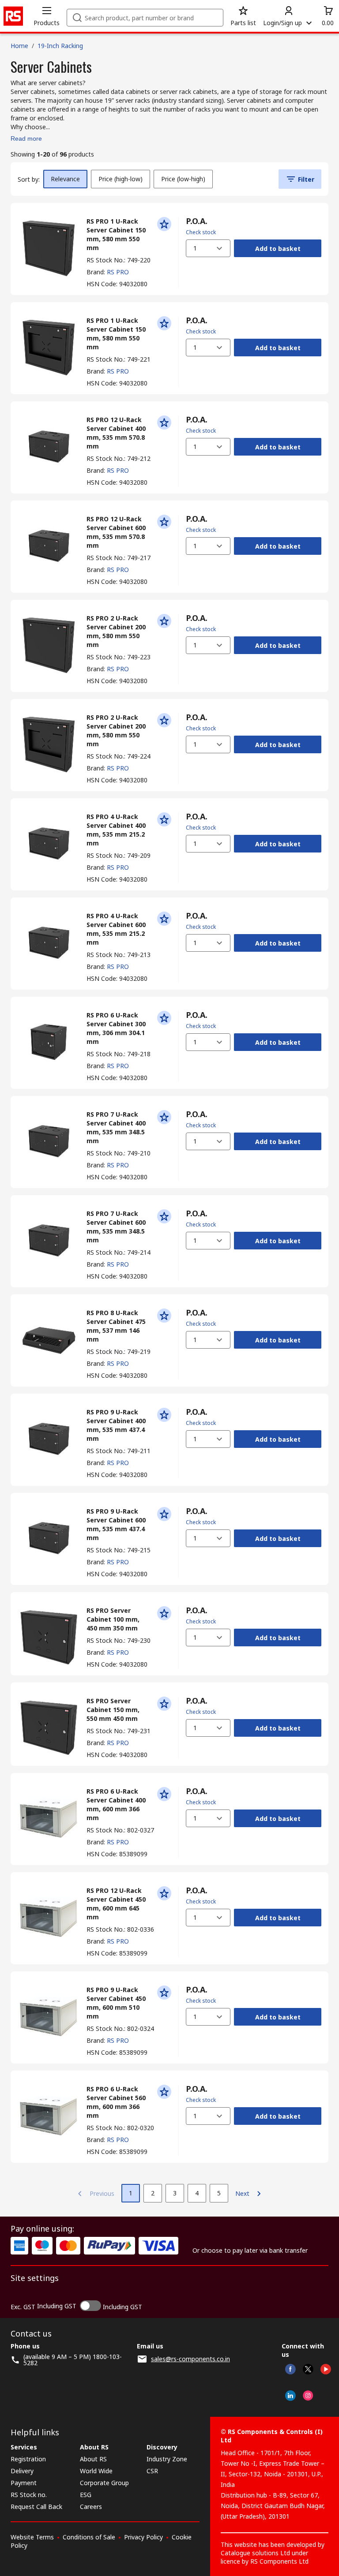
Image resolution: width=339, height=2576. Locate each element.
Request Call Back (36, 2507)
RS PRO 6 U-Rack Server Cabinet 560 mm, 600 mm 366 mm (116, 2102)
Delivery (22, 2471)
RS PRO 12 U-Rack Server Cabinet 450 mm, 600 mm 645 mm (116, 1904)
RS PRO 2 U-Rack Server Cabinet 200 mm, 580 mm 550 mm (116, 631)
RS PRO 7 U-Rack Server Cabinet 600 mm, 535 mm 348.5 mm (116, 1227)
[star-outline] (164, 224)
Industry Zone (167, 2459)
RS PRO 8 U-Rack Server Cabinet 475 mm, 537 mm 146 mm (116, 1326)
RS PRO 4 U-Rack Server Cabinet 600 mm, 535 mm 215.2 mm (116, 929)
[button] (47, 16)
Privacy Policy (143, 2537)
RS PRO (118, 272)
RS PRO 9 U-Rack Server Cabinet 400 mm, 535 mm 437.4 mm (116, 1425)
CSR (152, 2471)
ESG (86, 2495)
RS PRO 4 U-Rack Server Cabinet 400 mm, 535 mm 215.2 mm (116, 830)
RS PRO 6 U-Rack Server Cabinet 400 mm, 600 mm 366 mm (116, 1804)
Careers (91, 2507)
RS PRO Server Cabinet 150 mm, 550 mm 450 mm (113, 1710)
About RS (93, 2459)
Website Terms (32, 2537)
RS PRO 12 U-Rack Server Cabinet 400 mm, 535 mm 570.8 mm (116, 433)
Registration (28, 2459)
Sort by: (29, 179)
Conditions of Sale (89, 2537)
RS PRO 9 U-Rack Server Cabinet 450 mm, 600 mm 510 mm (116, 2003)
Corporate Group (104, 2483)
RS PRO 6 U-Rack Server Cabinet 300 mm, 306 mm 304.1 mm (116, 1028)
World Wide (96, 2471)
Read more (26, 138)
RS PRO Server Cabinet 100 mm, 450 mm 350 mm (113, 1619)
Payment (24, 2483)
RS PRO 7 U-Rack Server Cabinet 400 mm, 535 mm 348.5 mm (116, 1127)
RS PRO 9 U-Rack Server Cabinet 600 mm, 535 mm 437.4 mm (116, 1524)
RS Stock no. (29, 2495)
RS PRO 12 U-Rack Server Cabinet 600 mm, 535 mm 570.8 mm (116, 532)
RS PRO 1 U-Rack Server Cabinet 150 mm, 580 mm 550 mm (116, 234)
